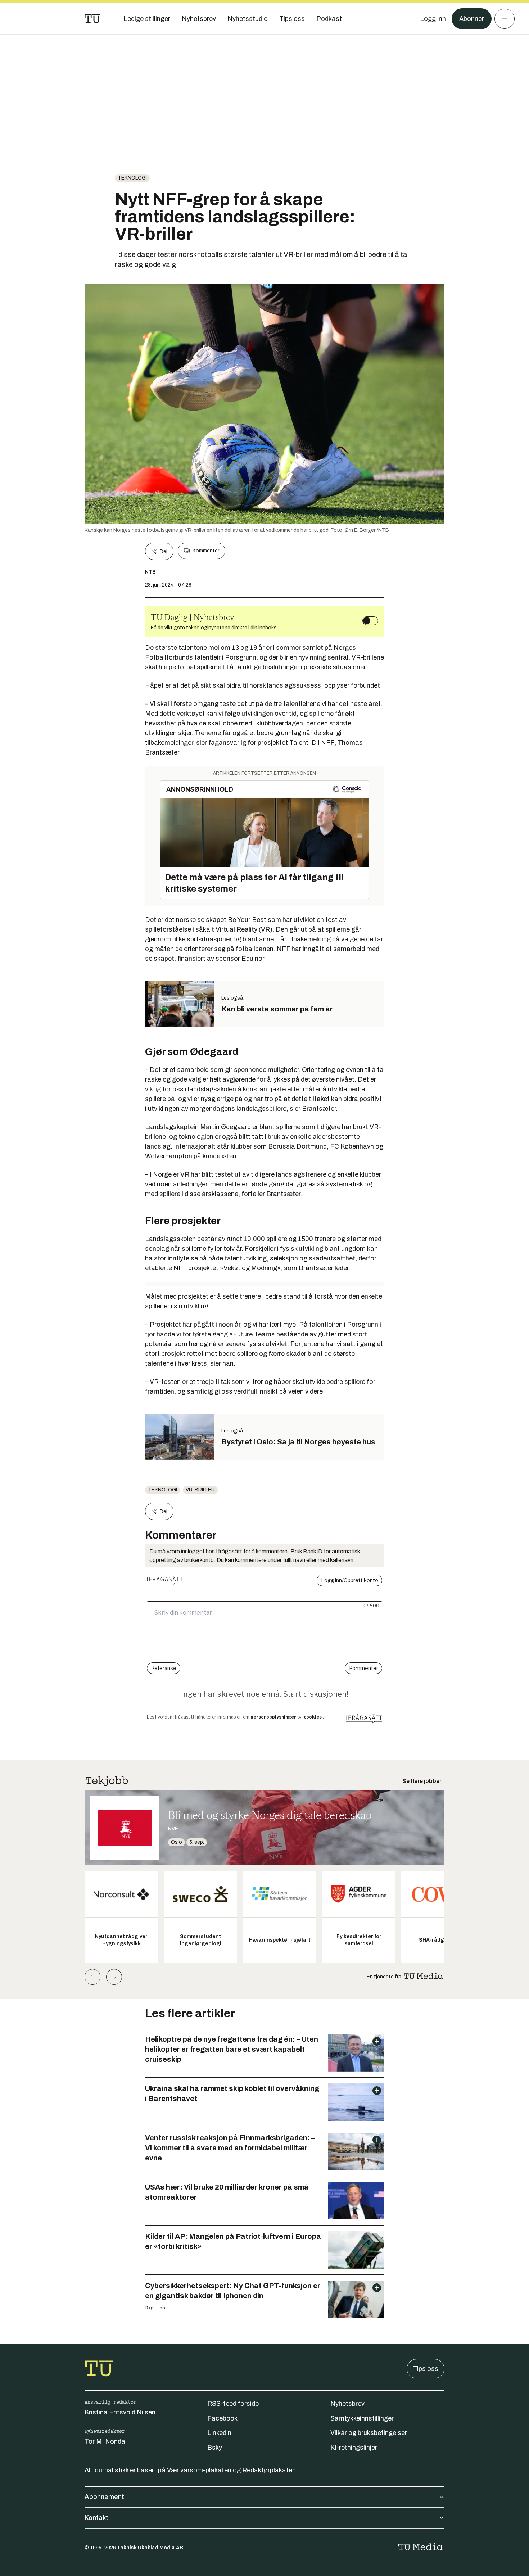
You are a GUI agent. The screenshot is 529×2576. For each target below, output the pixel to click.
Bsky (215, 2448)
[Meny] (505, 19)
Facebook (222, 2418)
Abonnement (104, 2497)
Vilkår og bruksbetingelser (369, 2433)
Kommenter (206, 551)
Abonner (472, 19)
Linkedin (219, 2433)
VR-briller (200, 1490)
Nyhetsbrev (347, 2404)
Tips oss (426, 2369)
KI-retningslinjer (354, 2448)
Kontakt (96, 2518)
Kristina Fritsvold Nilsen (120, 2412)
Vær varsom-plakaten (199, 2470)
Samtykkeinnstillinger (362, 2418)
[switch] (370, 621)
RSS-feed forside (233, 2404)
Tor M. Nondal (106, 2441)
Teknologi (132, 178)
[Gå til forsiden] (92, 19)
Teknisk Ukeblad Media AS (150, 2548)
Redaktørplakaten (269, 2470)
